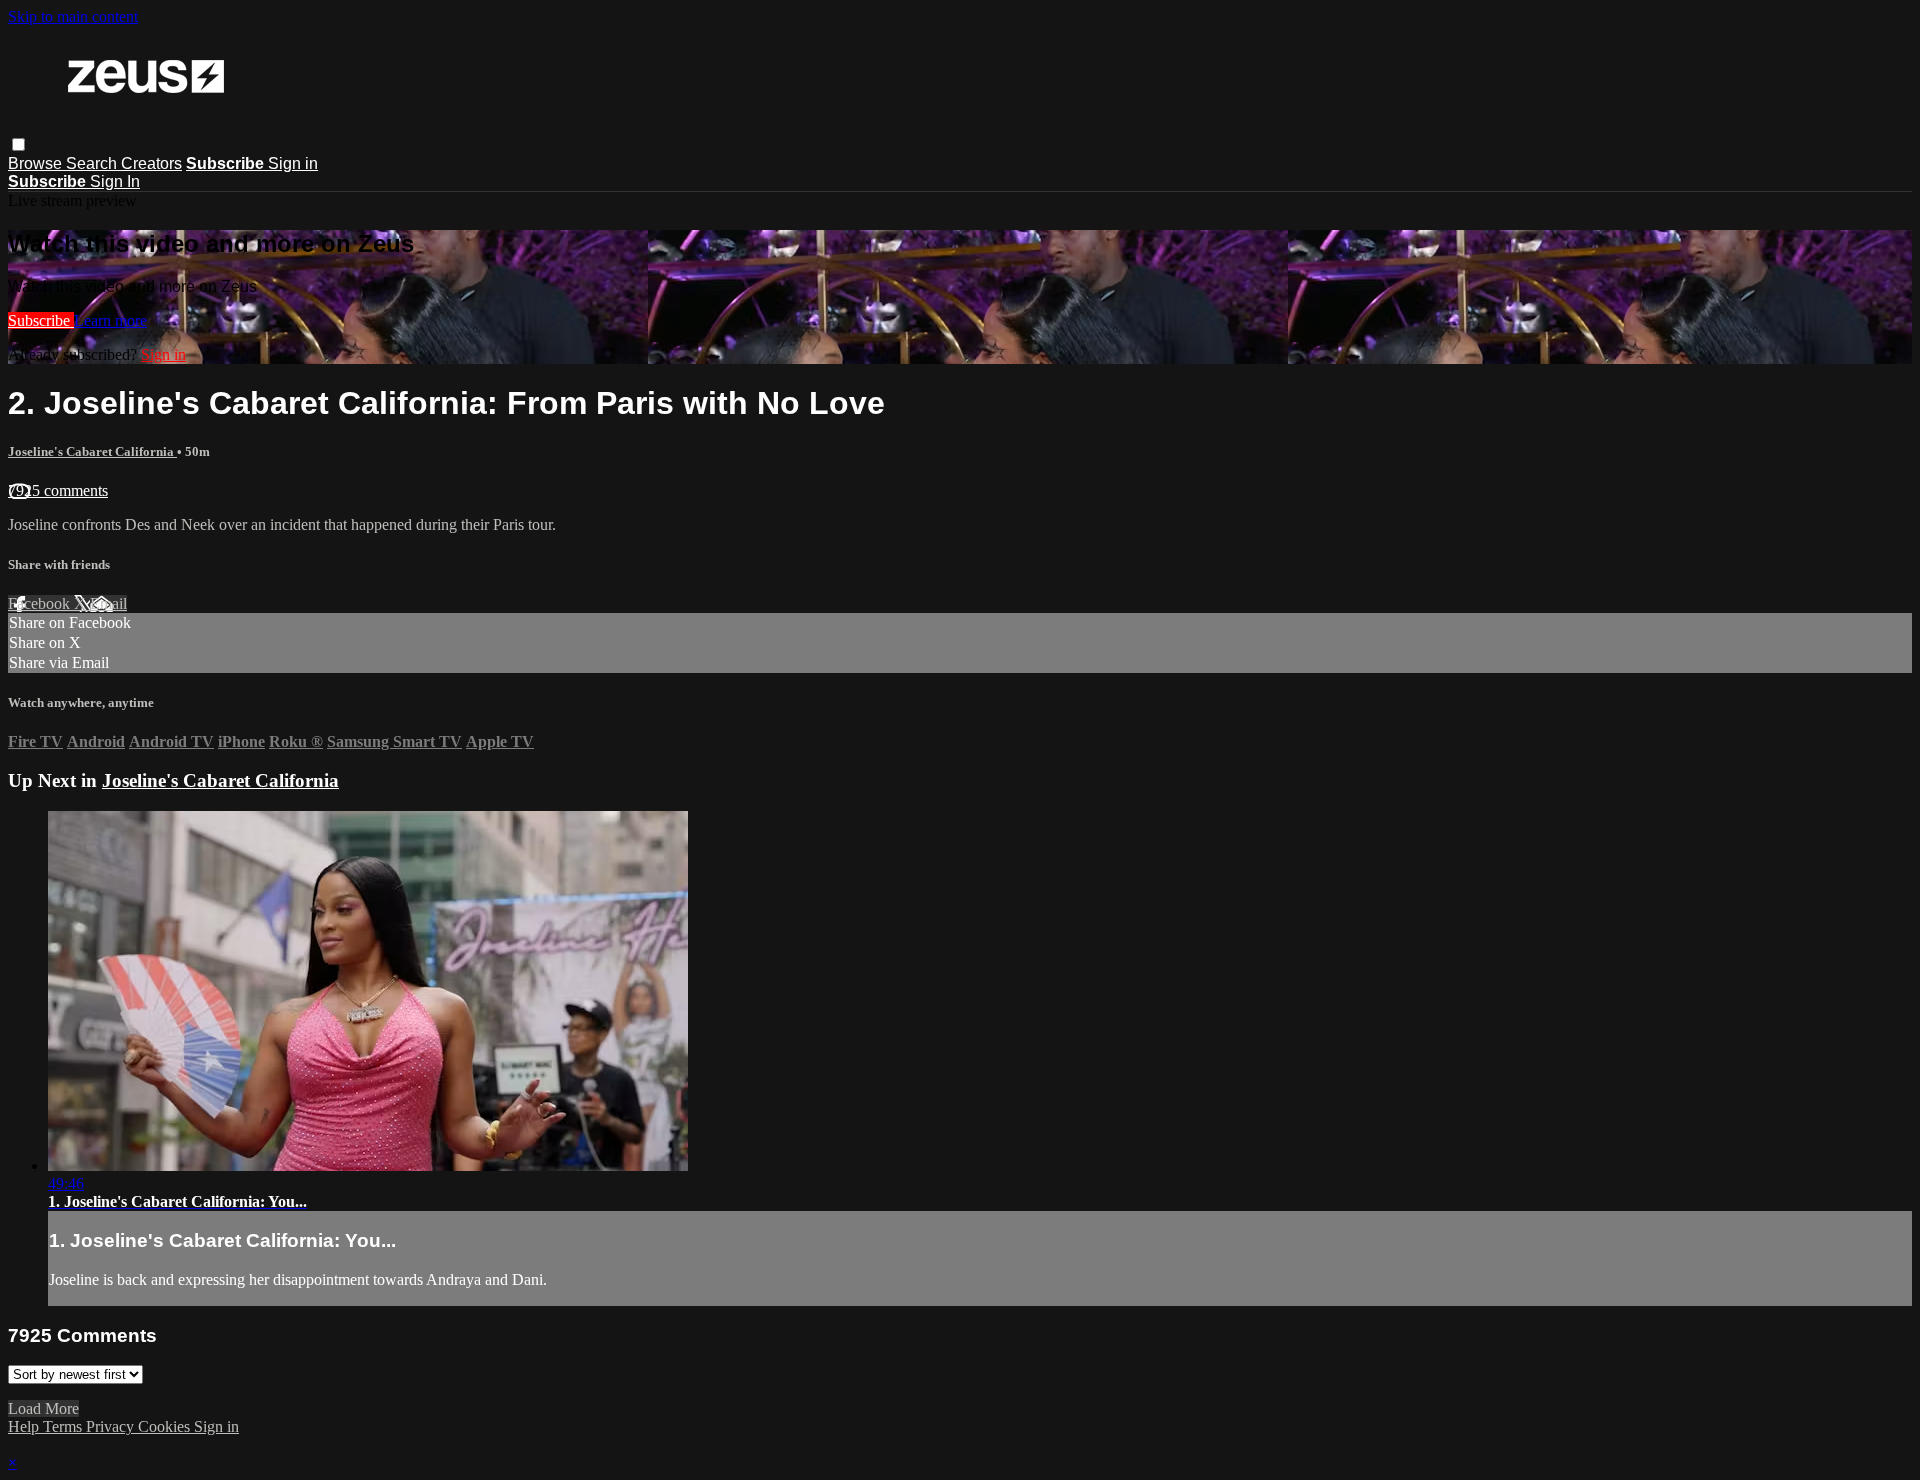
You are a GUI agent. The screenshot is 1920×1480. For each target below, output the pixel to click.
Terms (64, 1426)
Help (25, 1426)
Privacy (112, 1426)
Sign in (293, 163)
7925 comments (58, 490)
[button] (18, 144)
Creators (151, 163)
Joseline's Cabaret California (92, 451)
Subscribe (41, 320)
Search (93, 163)
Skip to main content (73, 16)
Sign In (115, 181)
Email (108, 603)
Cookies (166, 1426)
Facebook (41, 603)
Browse (37, 163)
